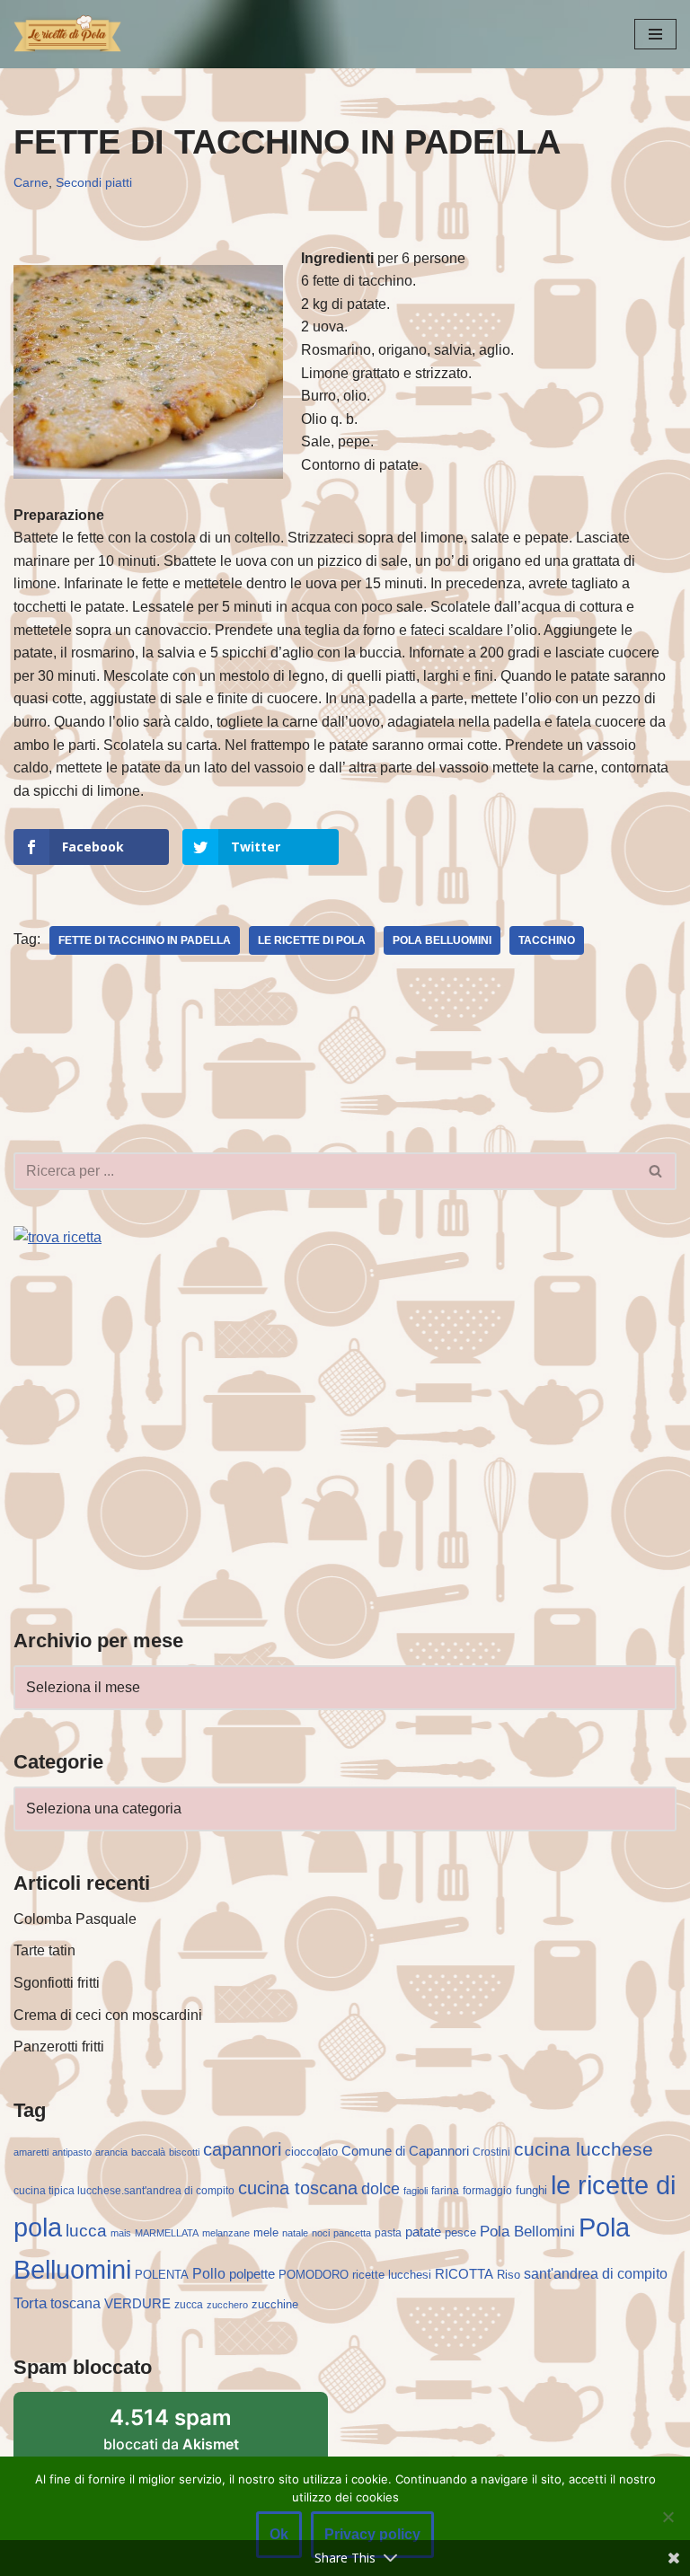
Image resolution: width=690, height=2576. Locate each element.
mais (121, 2233)
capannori (242, 2149)
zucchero (227, 2305)
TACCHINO (547, 940)
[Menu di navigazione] (655, 34)
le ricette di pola (312, 940)
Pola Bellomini (527, 2232)
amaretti (31, 2152)
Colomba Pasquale (75, 1919)
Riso (509, 2275)
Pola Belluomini (442, 940)
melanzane (226, 2233)
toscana (75, 2303)
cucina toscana (298, 2188)
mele (266, 2232)
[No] (668, 2517)
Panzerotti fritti (59, 2047)
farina (445, 2191)
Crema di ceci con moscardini (108, 2015)
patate (423, 2232)
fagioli (416, 2191)
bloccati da (171, 2429)
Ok (279, 2534)
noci (321, 2233)
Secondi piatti (94, 182)
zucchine (275, 2304)
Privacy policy (372, 2534)
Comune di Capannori (405, 2151)
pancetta (352, 2233)
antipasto (72, 2152)
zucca (189, 2305)
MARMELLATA (167, 2233)
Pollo (209, 2274)
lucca (86, 2230)
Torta (30, 2303)
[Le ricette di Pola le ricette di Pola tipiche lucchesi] (67, 34)
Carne (31, 182)
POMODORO (314, 2275)
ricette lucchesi (392, 2275)
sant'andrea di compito (596, 2274)
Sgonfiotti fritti (57, 1983)
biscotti (184, 2152)
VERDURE (137, 2304)
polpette (252, 2274)
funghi (531, 2190)
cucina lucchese (584, 2149)
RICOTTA (464, 2274)
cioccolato (311, 2152)
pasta (388, 2233)
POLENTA (162, 2275)
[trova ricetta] (57, 1237)
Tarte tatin (44, 1950)
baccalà (148, 2152)
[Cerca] (656, 1171)
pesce (460, 2232)
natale (295, 2233)
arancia (111, 2152)
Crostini (491, 2152)
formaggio (487, 2191)
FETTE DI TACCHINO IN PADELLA (145, 940)
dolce (380, 2189)
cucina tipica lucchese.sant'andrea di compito (124, 2191)
